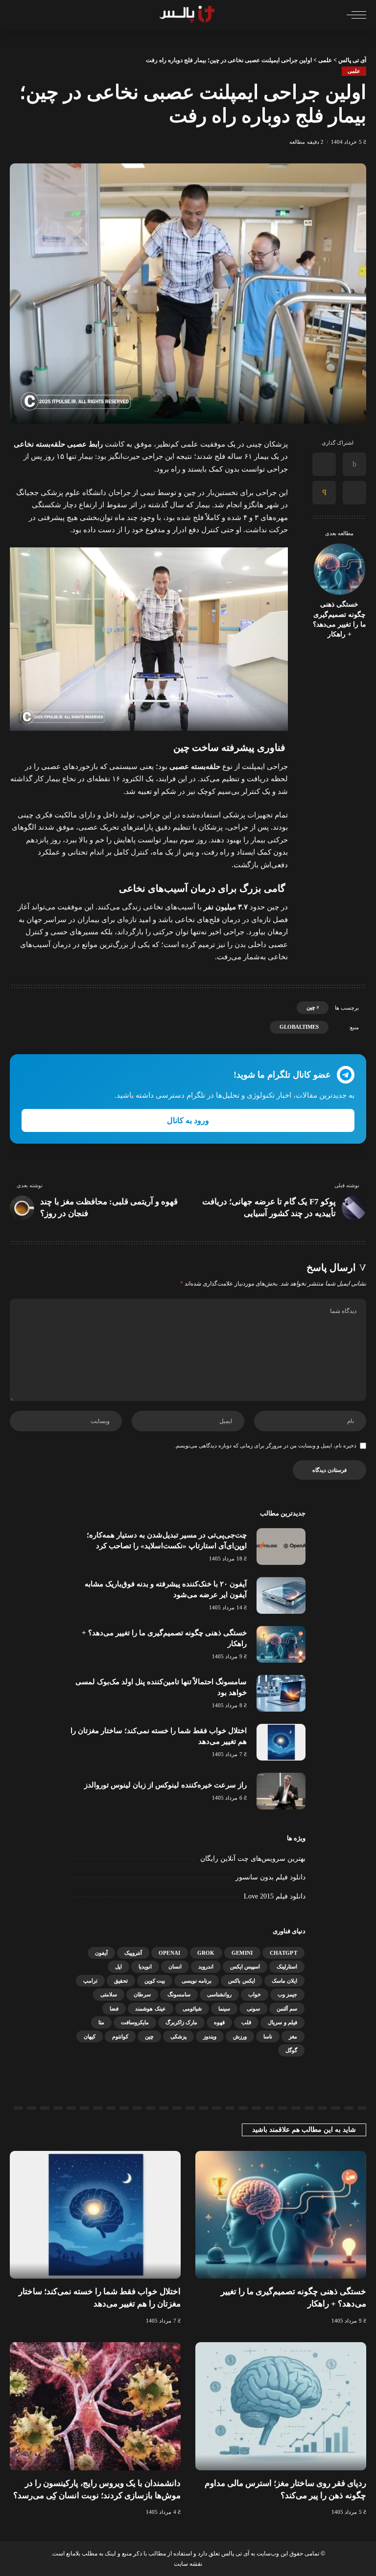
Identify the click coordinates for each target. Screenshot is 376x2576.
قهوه (219, 2022)
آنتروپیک (133, 1953)
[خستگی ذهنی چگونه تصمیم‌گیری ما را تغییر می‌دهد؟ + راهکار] (340, 569)
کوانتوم (120, 2036)
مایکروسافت (135, 2022)
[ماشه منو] (354, 15)
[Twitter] (324, 464)
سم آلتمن (287, 2009)
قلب (246, 2022)
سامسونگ (179, 1994)
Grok (206, 1953)
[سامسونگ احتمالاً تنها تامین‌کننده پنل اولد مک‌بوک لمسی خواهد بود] (281, 1693)
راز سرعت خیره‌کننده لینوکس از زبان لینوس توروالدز (165, 1785)
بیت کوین (155, 1981)
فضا (114, 2009)
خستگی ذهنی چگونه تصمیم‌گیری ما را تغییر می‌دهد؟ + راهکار (340, 619)
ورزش (240, 2036)
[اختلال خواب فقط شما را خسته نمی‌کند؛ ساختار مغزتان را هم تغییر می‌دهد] (281, 1742)
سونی (253, 2009)
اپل (118, 1966)
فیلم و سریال (282, 2022)
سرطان (142, 1994)
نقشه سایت (188, 2564)
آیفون (101, 1953)
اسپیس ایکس (245, 1966)
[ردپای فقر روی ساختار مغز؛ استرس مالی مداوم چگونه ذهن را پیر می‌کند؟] (281, 2406)
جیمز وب (287, 1994)
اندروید (206, 1966)
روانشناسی (219, 1994)
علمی (354, 71)
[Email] (324, 493)
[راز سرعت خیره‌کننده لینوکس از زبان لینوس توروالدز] (281, 1791)
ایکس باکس (241, 1981)
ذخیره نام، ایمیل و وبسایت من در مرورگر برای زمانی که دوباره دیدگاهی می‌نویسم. (265, 1446)
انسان (175, 1966)
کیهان (90, 2036)
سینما (224, 2009)
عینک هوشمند (150, 2009)
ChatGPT (283, 1953)
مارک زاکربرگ (181, 2022)
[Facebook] (354, 464)
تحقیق (121, 1981)
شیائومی (192, 2009)
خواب (255, 1994)
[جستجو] (16, 15)
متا (101, 2022)
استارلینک (287, 1966)
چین (311, 1007)
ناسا (268, 2036)
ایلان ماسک (284, 1981)
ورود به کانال (188, 1120)
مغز (293, 2036)
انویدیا (145, 1966)
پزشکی (178, 2036)
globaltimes (299, 1027)
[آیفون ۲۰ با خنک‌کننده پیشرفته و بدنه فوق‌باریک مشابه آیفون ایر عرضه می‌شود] (281, 1595)
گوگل (291, 2050)
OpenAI (170, 1953)
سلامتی (109, 1994)
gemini (242, 1953)
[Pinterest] (354, 493)
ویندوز (210, 2036)
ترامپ (90, 1981)
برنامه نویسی (197, 1981)
